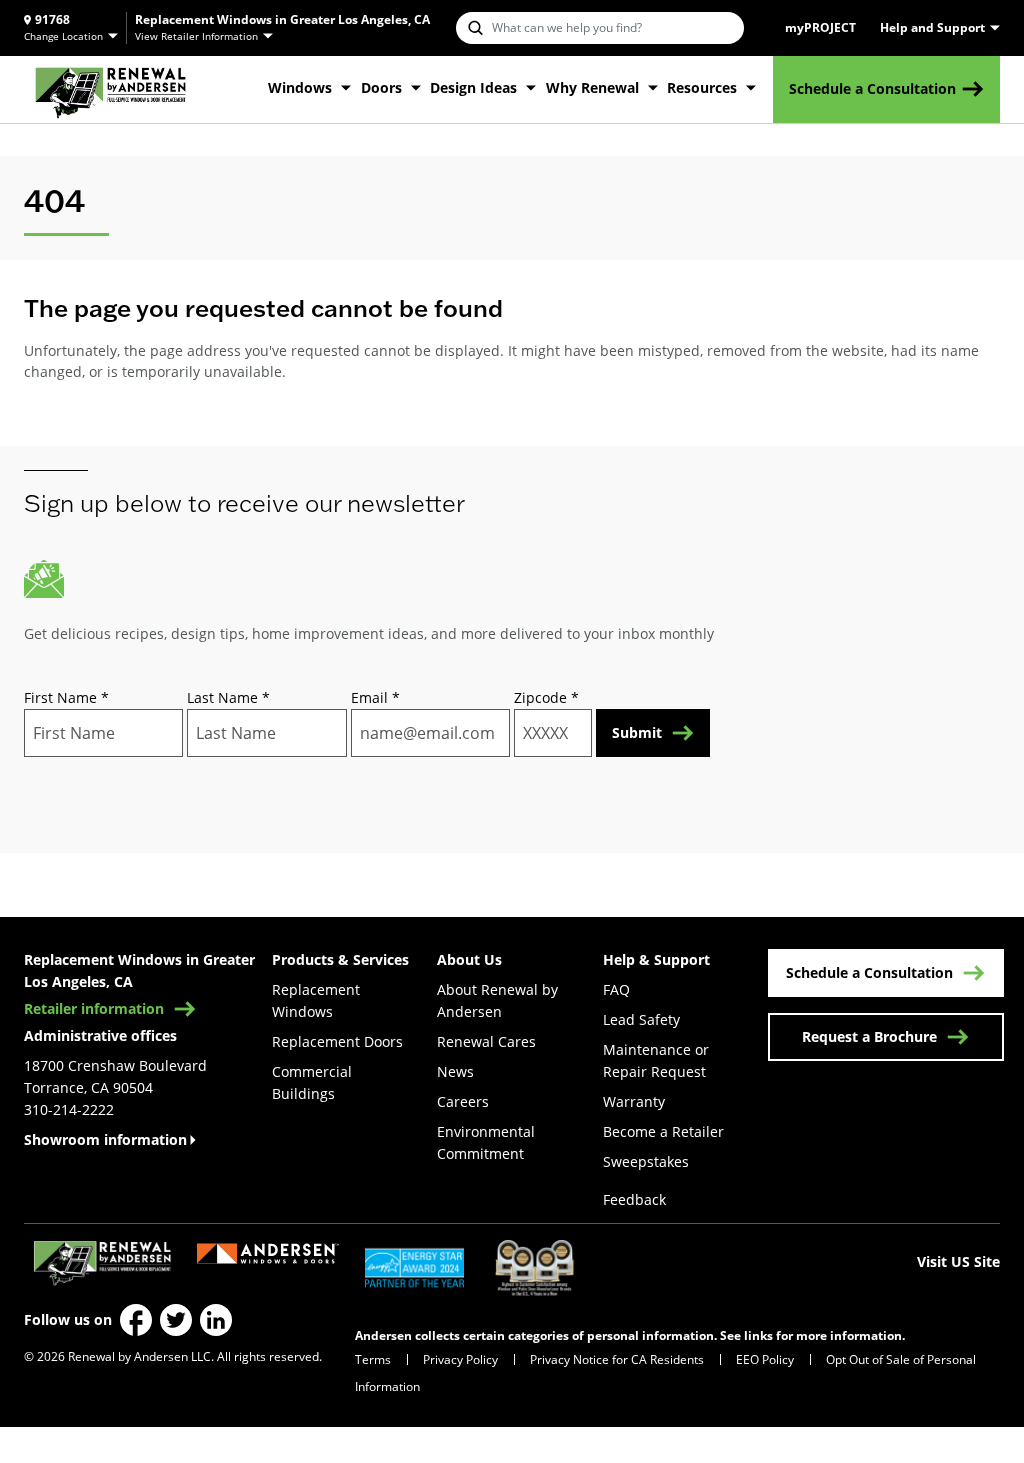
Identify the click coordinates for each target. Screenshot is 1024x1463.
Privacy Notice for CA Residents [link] (617, 1359)
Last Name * (228, 697)
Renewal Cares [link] (486, 1041)
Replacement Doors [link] (337, 1041)
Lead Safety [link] (641, 1019)
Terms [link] (373, 1359)
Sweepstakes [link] (646, 1161)
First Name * (66, 697)
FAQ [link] (616, 989)
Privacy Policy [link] (460, 1359)
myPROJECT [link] (820, 28)
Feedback (634, 1199)
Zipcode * (546, 697)
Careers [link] (463, 1101)
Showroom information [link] (105, 1139)
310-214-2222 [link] (69, 1109)
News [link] (455, 1071)
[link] (110, 89)
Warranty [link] (634, 1101)
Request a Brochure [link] (869, 1036)
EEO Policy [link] (765, 1359)
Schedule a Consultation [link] (872, 88)
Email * (375, 697)
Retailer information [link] (94, 1009)
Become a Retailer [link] (663, 1131)
